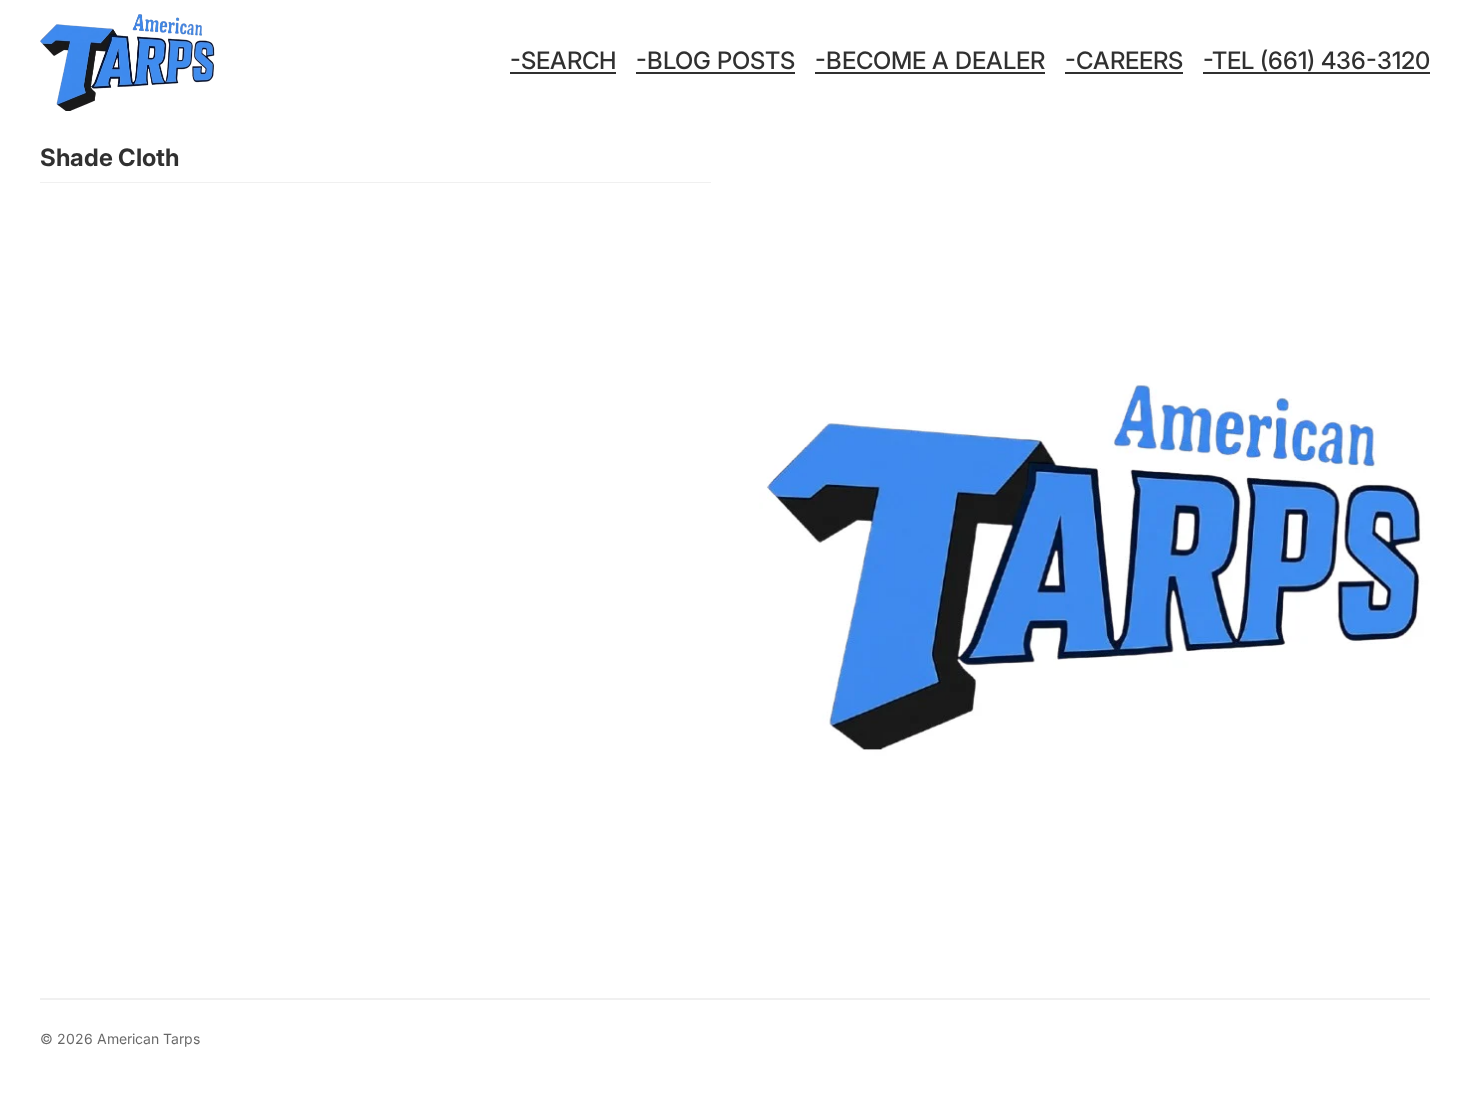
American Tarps (148, 1038)
